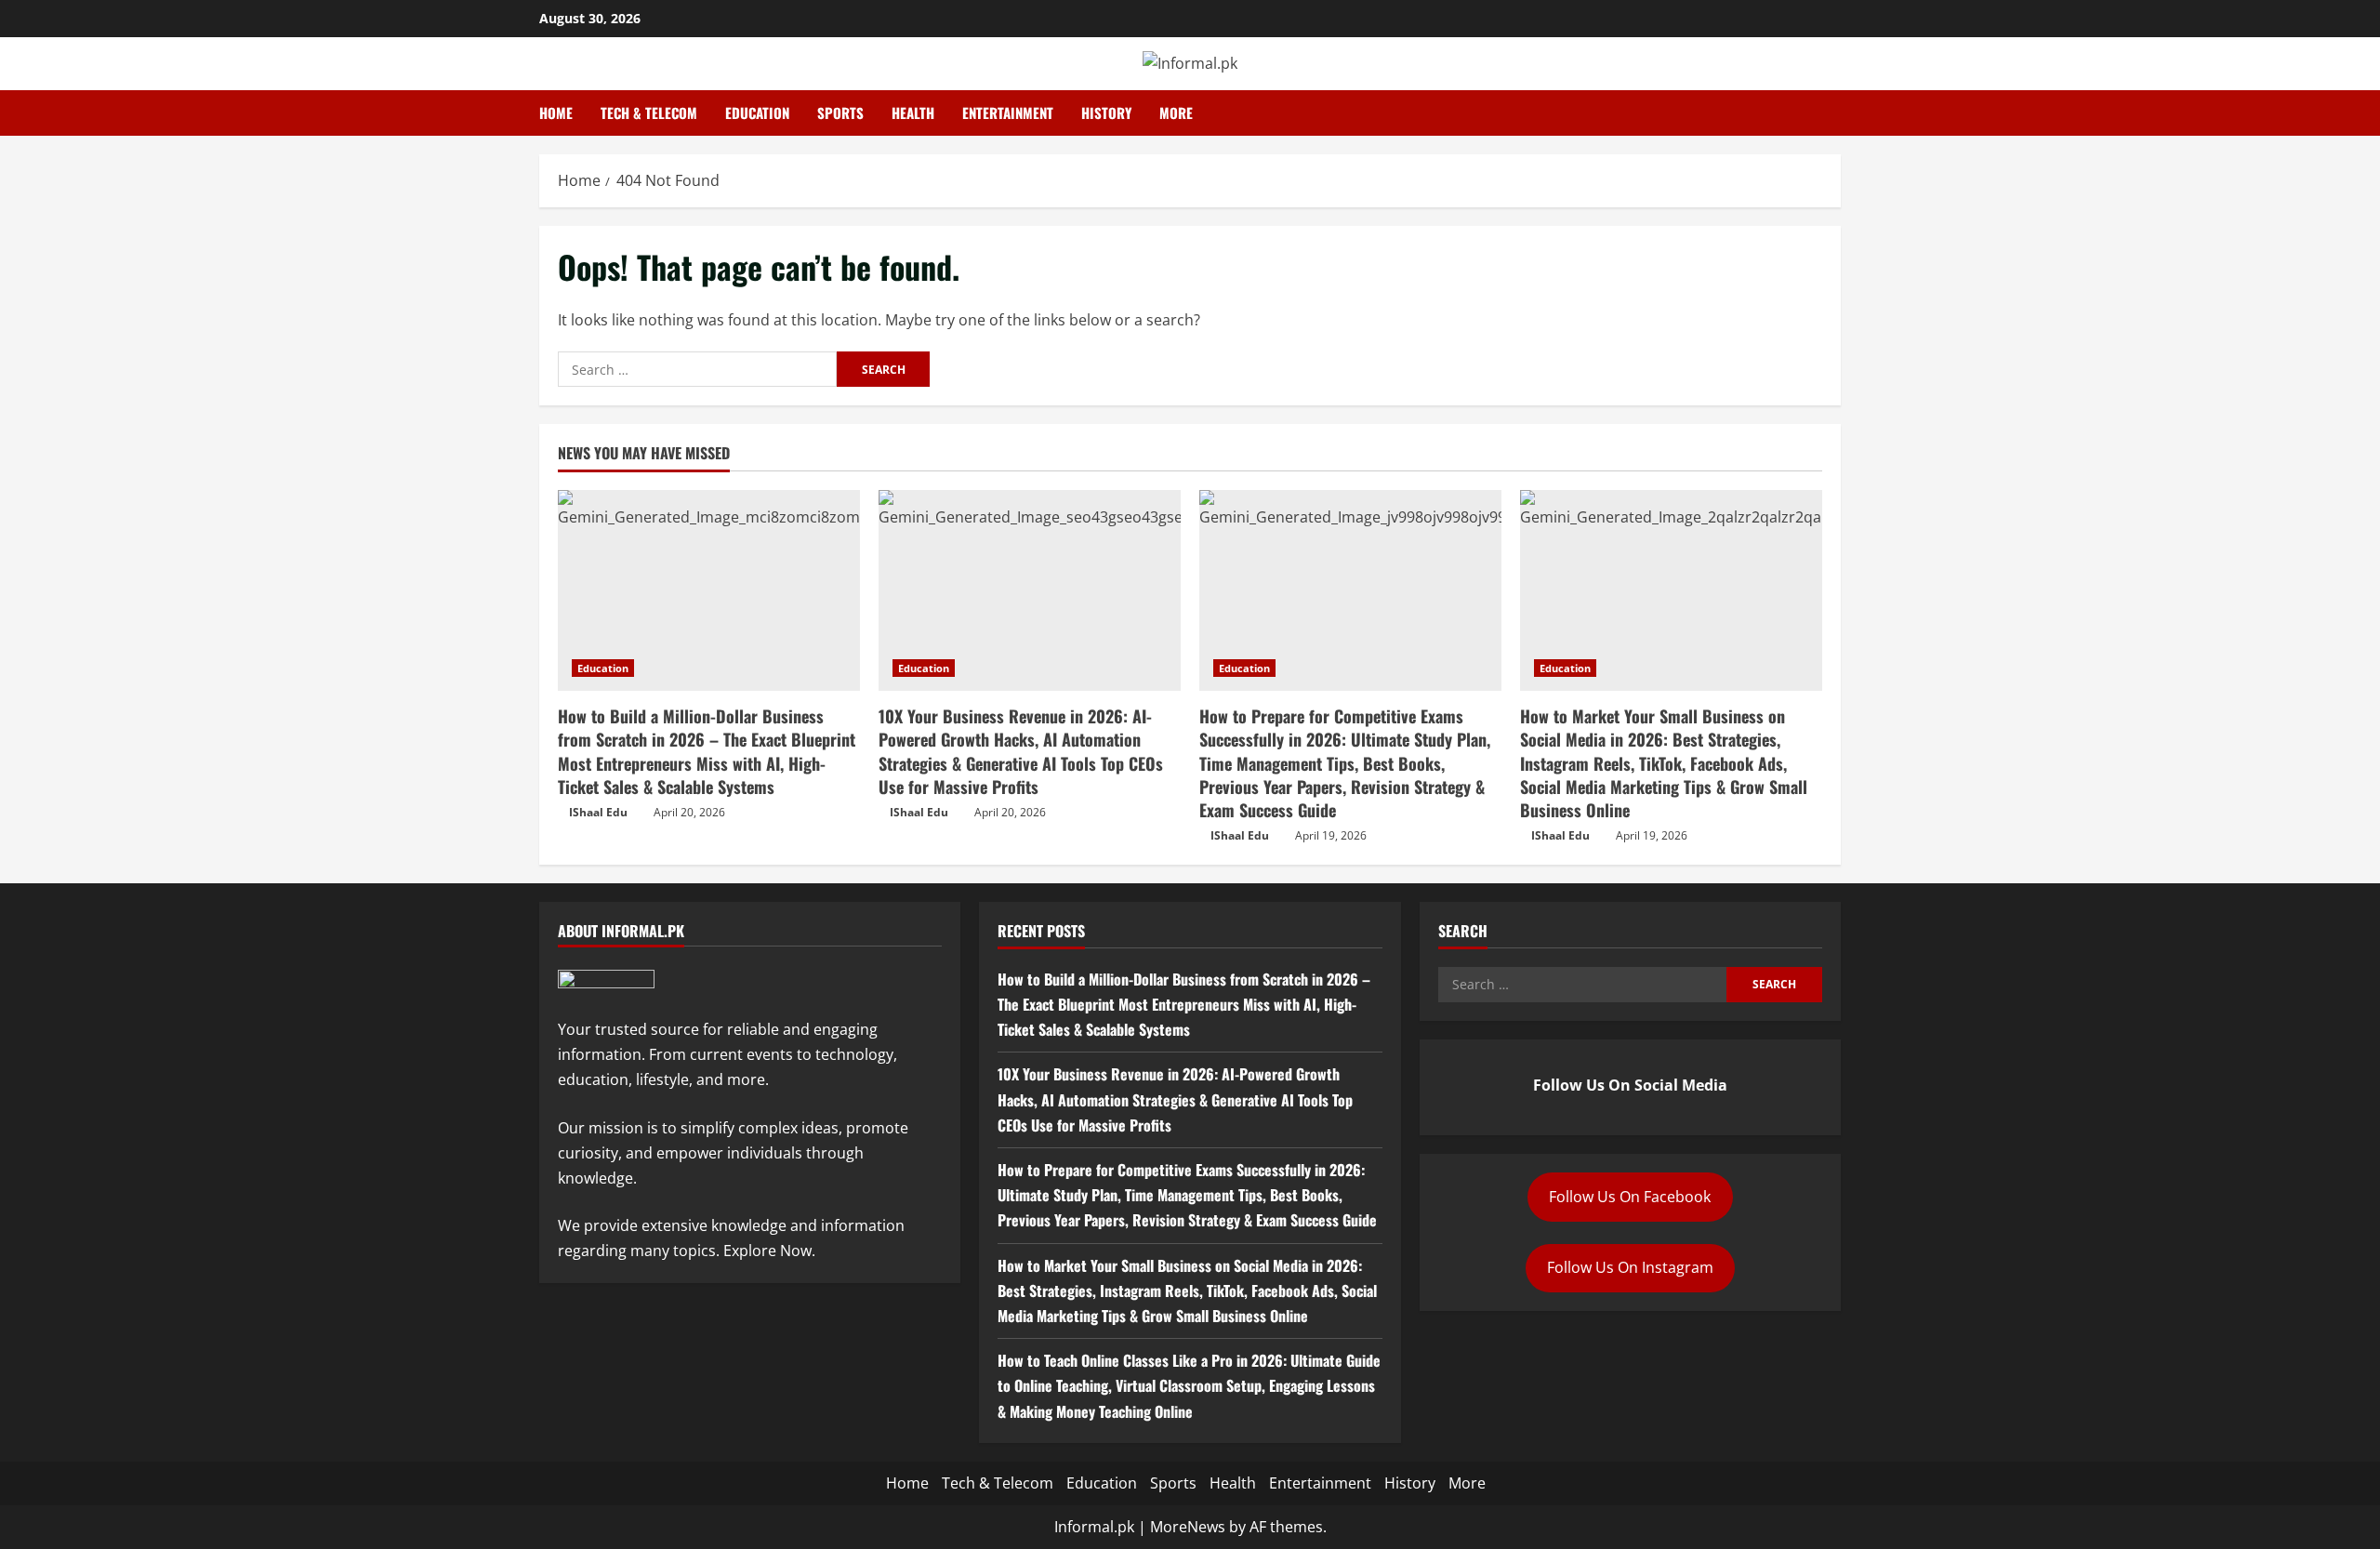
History (1106, 113)
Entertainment (1008, 113)
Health (913, 113)
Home (556, 113)
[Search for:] (697, 369)
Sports (840, 113)
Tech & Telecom (649, 113)
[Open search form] (1835, 113)
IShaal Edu (598, 812)
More (1176, 113)
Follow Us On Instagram (1630, 1267)
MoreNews (1188, 1527)
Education (757, 113)
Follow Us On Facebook (1630, 1197)
